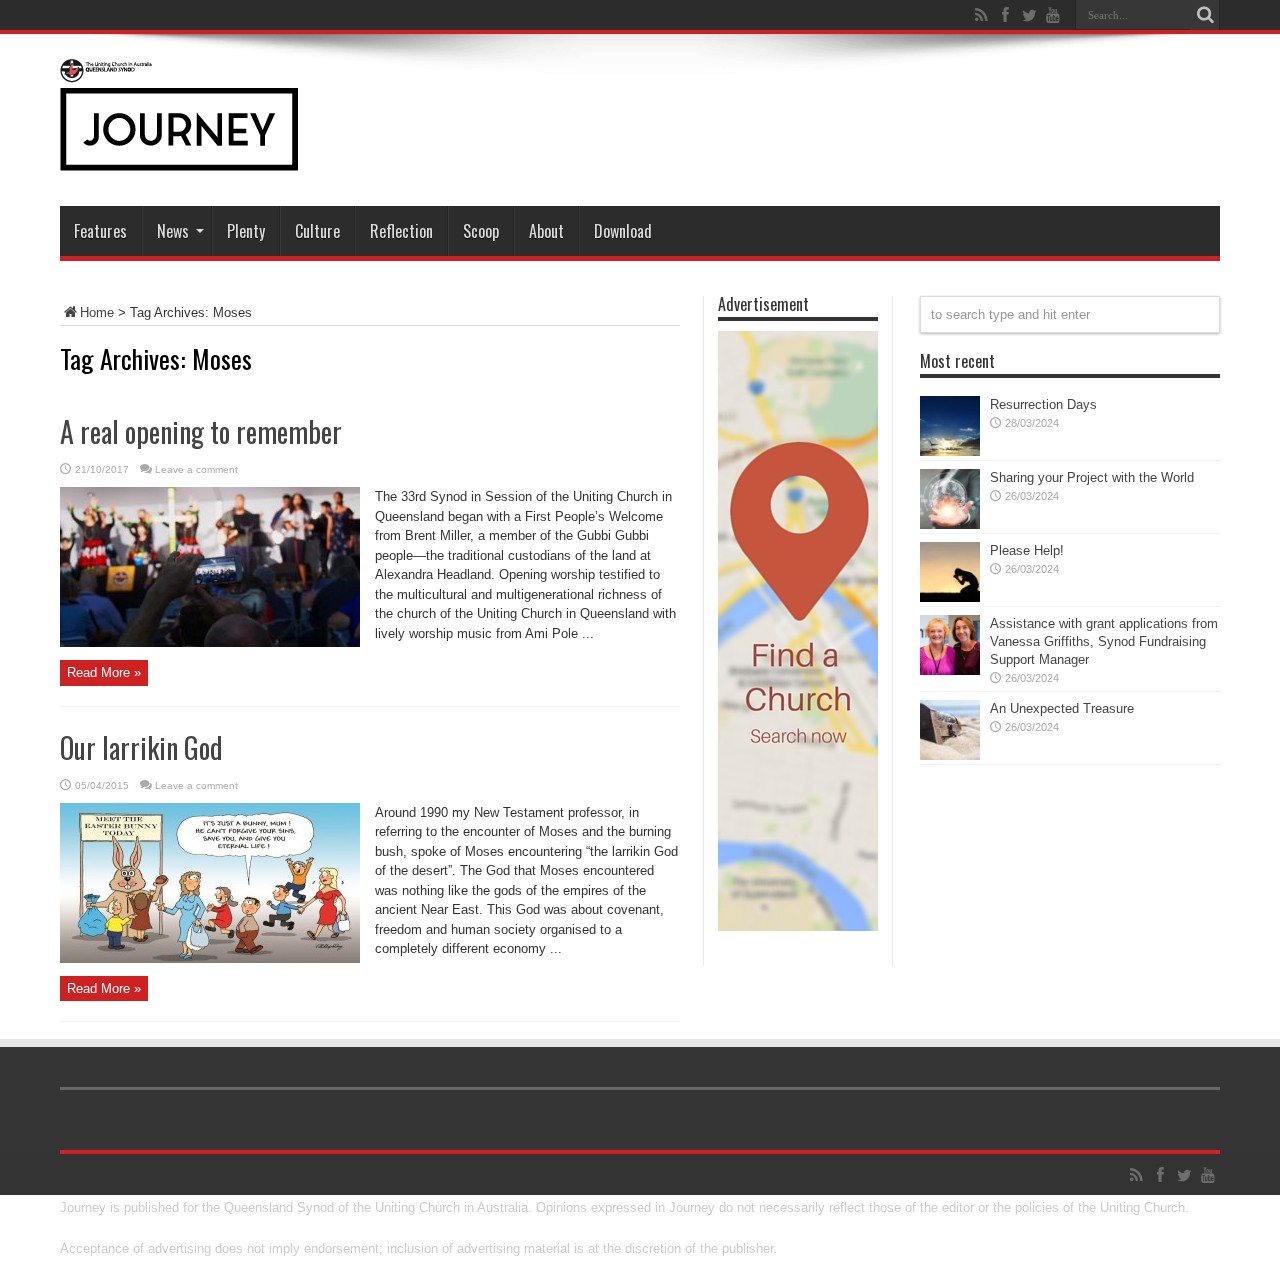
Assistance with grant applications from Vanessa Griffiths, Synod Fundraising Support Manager (1104, 641)
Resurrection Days (1043, 404)
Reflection (401, 231)
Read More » (104, 672)
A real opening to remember (201, 431)
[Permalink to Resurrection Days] (950, 451)
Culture (317, 231)
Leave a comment (196, 469)
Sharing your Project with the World (1092, 477)
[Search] (1205, 15)
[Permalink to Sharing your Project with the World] (950, 524)
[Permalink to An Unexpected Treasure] (950, 755)
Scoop (481, 231)
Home (97, 312)
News (173, 231)
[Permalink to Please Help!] (950, 597)
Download (623, 231)
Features (100, 231)
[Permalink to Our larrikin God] (210, 958)
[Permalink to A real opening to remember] (210, 642)
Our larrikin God (141, 747)
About (546, 231)
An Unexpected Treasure (1062, 708)
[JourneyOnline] (179, 156)
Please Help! (1027, 550)
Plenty (246, 231)
